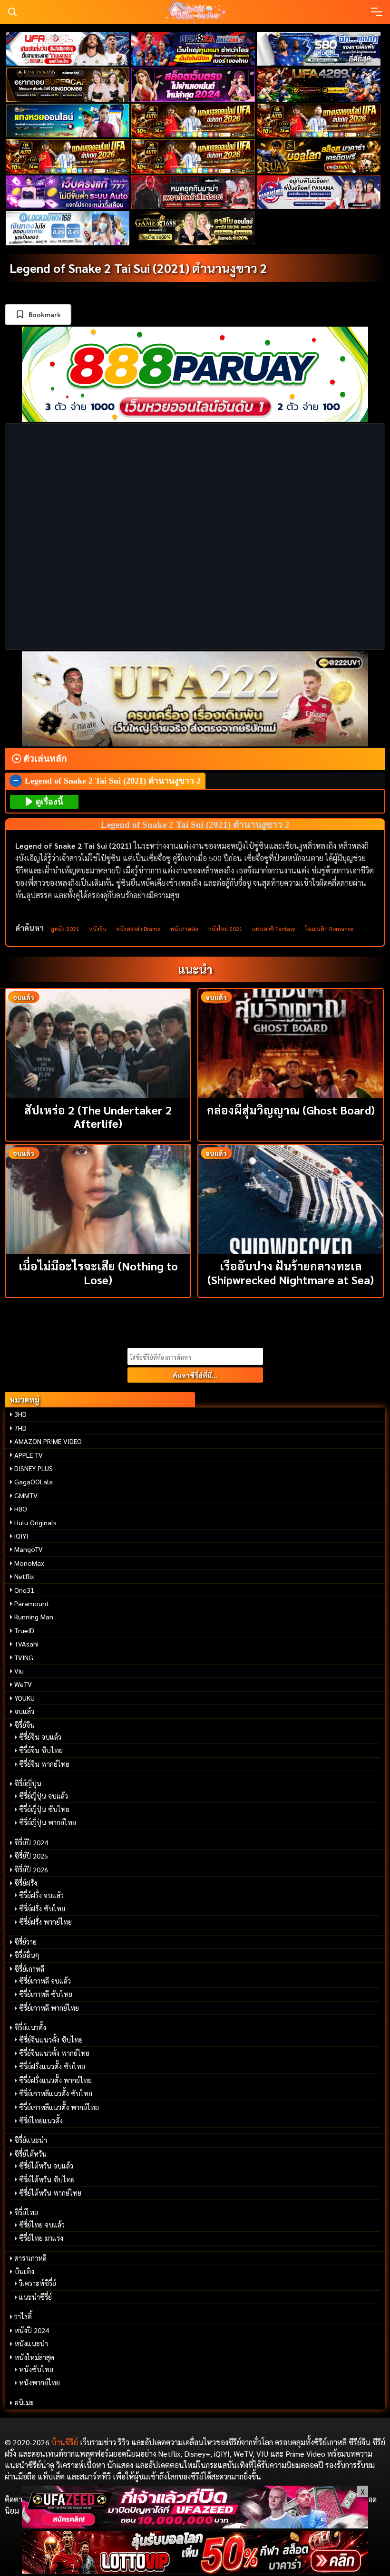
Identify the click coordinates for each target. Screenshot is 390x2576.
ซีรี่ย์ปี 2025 (31, 1856)
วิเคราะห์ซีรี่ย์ (38, 2283)
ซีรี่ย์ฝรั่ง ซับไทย (42, 1908)
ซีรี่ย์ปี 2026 (31, 1869)
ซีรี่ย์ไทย (26, 2212)
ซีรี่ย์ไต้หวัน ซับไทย (47, 2179)
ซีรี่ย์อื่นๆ (27, 1955)
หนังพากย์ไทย (39, 2382)
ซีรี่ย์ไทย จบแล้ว (42, 2225)
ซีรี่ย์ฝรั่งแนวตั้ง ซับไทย (52, 2066)
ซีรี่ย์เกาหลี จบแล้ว (45, 1981)
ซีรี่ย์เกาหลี (29, 1969)
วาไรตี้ (23, 2316)
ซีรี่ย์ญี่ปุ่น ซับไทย (44, 1809)
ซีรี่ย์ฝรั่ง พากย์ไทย (45, 1922)
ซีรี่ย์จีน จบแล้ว (40, 1737)
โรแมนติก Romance (329, 929)
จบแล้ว (24, 1711)
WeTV (23, 1684)
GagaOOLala (34, 1482)
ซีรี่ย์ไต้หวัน (30, 2154)
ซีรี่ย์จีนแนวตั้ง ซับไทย (51, 2040)
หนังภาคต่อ (184, 929)
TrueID (24, 1630)
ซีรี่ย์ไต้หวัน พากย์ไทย (50, 2193)
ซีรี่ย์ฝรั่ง (26, 1883)
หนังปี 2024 (32, 2330)
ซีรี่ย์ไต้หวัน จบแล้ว (46, 2166)
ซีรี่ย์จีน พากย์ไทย (44, 1764)
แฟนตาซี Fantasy (274, 929)
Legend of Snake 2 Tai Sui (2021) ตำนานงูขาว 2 (138, 268)
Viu (19, 1671)
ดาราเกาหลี (30, 2258)
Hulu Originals (35, 1522)
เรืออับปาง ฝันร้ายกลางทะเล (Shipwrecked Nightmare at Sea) (291, 1273)
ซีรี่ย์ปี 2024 (31, 1842)
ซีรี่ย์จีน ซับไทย (41, 1750)
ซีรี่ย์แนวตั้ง (30, 2027)
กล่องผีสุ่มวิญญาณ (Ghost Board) (291, 1110)
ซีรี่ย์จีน (24, 1725)
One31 (24, 1590)
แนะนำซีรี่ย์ (35, 2297)
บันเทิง (24, 2271)
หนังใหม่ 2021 (225, 929)
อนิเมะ (24, 2402)
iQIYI (21, 1536)
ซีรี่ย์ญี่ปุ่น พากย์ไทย (48, 1822)
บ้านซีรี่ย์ (65, 2442)
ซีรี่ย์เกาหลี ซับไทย (46, 1994)
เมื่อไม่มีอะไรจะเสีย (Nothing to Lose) (98, 1273)
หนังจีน (98, 929)
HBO (21, 1509)
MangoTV (29, 1549)
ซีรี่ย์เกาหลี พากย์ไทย (49, 2008)
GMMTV (26, 1495)
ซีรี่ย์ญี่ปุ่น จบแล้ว (44, 1796)
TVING (24, 1657)
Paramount (32, 1603)
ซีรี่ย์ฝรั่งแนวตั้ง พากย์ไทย (55, 2080)
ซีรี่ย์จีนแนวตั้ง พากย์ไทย (54, 2053)
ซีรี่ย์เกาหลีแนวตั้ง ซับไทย (56, 2093)
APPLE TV (29, 1455)
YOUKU (24, 1698)
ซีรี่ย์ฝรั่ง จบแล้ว (41, 1895)
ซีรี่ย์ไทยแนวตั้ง (41, 2121)
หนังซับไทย (36, 2369)
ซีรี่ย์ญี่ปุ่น (28, 1783)
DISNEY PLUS (34, 1468)
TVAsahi (26, 1644)
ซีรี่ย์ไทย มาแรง (41, 2238)
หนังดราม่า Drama (138, 929)
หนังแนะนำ (31, 2344)
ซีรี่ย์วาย (25, 1942)
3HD (20, 1414)
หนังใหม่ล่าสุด (34, 2357)
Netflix (24, 1576)
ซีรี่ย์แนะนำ (31, 2140)
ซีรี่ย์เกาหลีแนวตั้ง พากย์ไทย (59, 2107)
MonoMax (29, 1563)
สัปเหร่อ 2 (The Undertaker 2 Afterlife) (98, 1117)
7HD (20, 1428)
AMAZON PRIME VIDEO (48, 1441)
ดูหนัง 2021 (65, 929)
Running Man (34, 1617)
